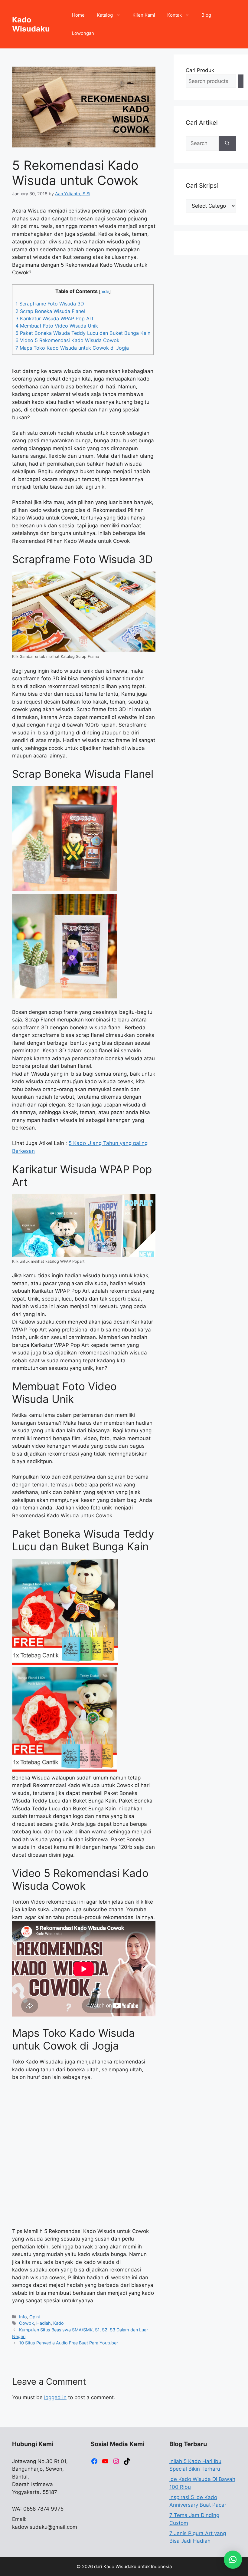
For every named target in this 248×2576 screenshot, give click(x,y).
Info (23, 2317)
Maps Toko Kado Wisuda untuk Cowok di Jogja (72, 348)
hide (105, 292)
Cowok (26, 2323)
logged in (55, 2397)
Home (78, 15)
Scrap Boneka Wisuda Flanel (50, 311)
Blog (206, 15)
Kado (59, 2323)
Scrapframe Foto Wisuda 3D (50, 304)
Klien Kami (144, 15)
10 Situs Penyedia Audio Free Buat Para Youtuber (69, 2343)
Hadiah (44, 2323)
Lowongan (83, 33)
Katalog (105, 15)
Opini (34, 2317)
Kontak (175, 15)
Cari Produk (200, 70)
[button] (233, 2560)
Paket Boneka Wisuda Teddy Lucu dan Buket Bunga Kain (83, 333)
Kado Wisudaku (31, 24)
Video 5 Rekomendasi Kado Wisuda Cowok (67, 340)
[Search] (241, 81)
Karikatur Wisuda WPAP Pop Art (54, 318)
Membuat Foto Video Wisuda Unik (57, 326)
